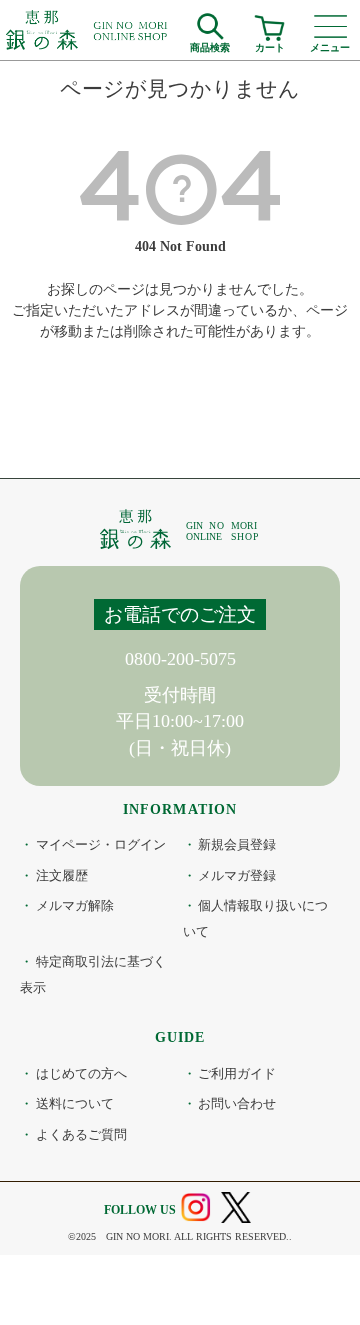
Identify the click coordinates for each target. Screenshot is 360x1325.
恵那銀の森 (87, 30)
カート (270, 45)
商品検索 (210, 45)
